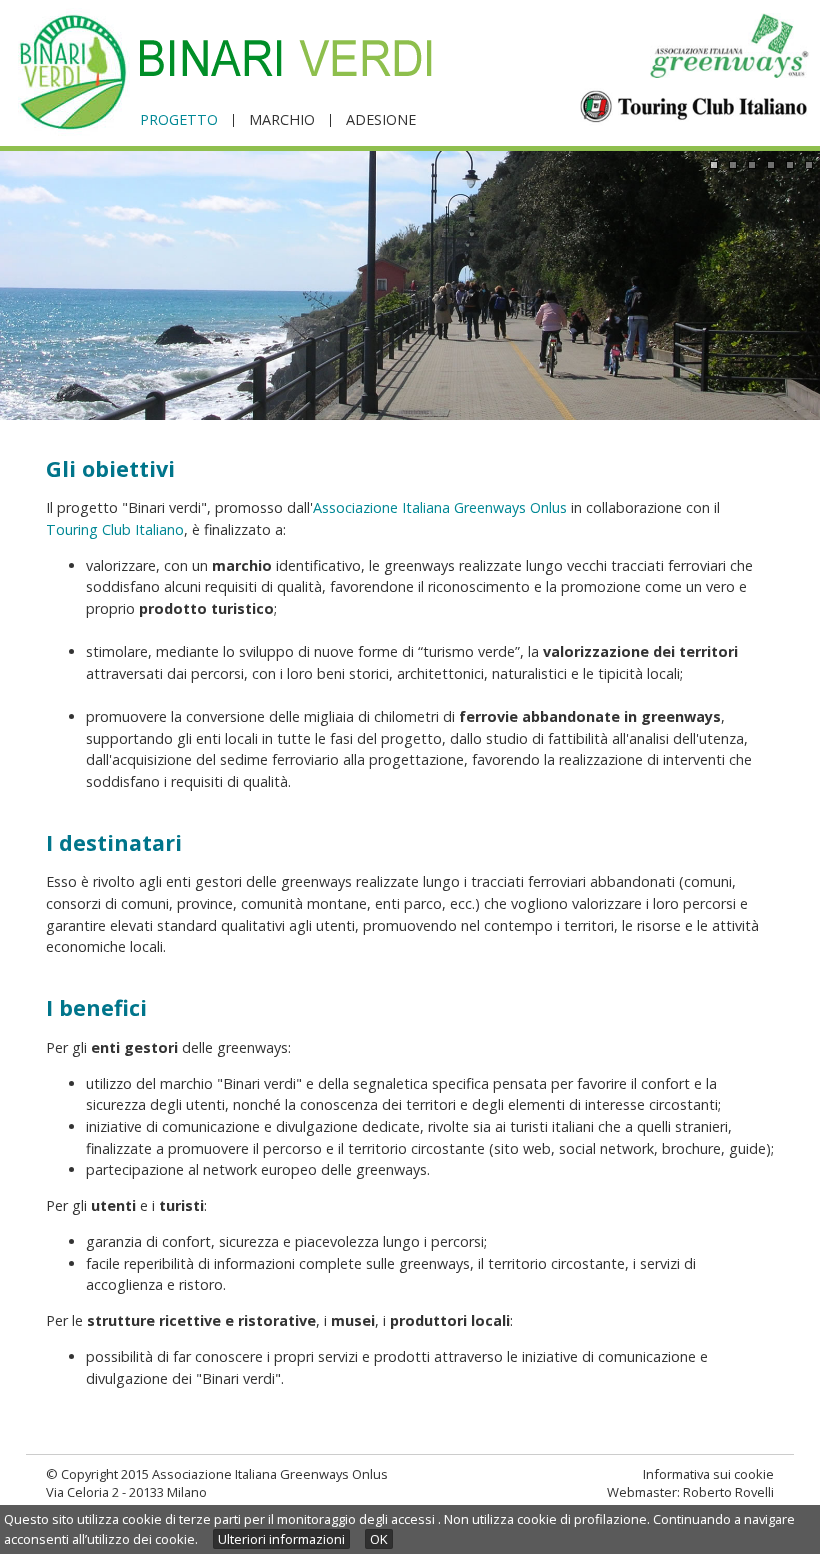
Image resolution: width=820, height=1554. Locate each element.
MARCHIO (282, 120)
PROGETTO (179, 120)
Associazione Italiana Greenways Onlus (440, 507)
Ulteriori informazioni (281, 1539)
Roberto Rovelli (728, 1492)
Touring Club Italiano (115, 529)
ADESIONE (381, 120)
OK (379, 1539)
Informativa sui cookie (708, 1474)
